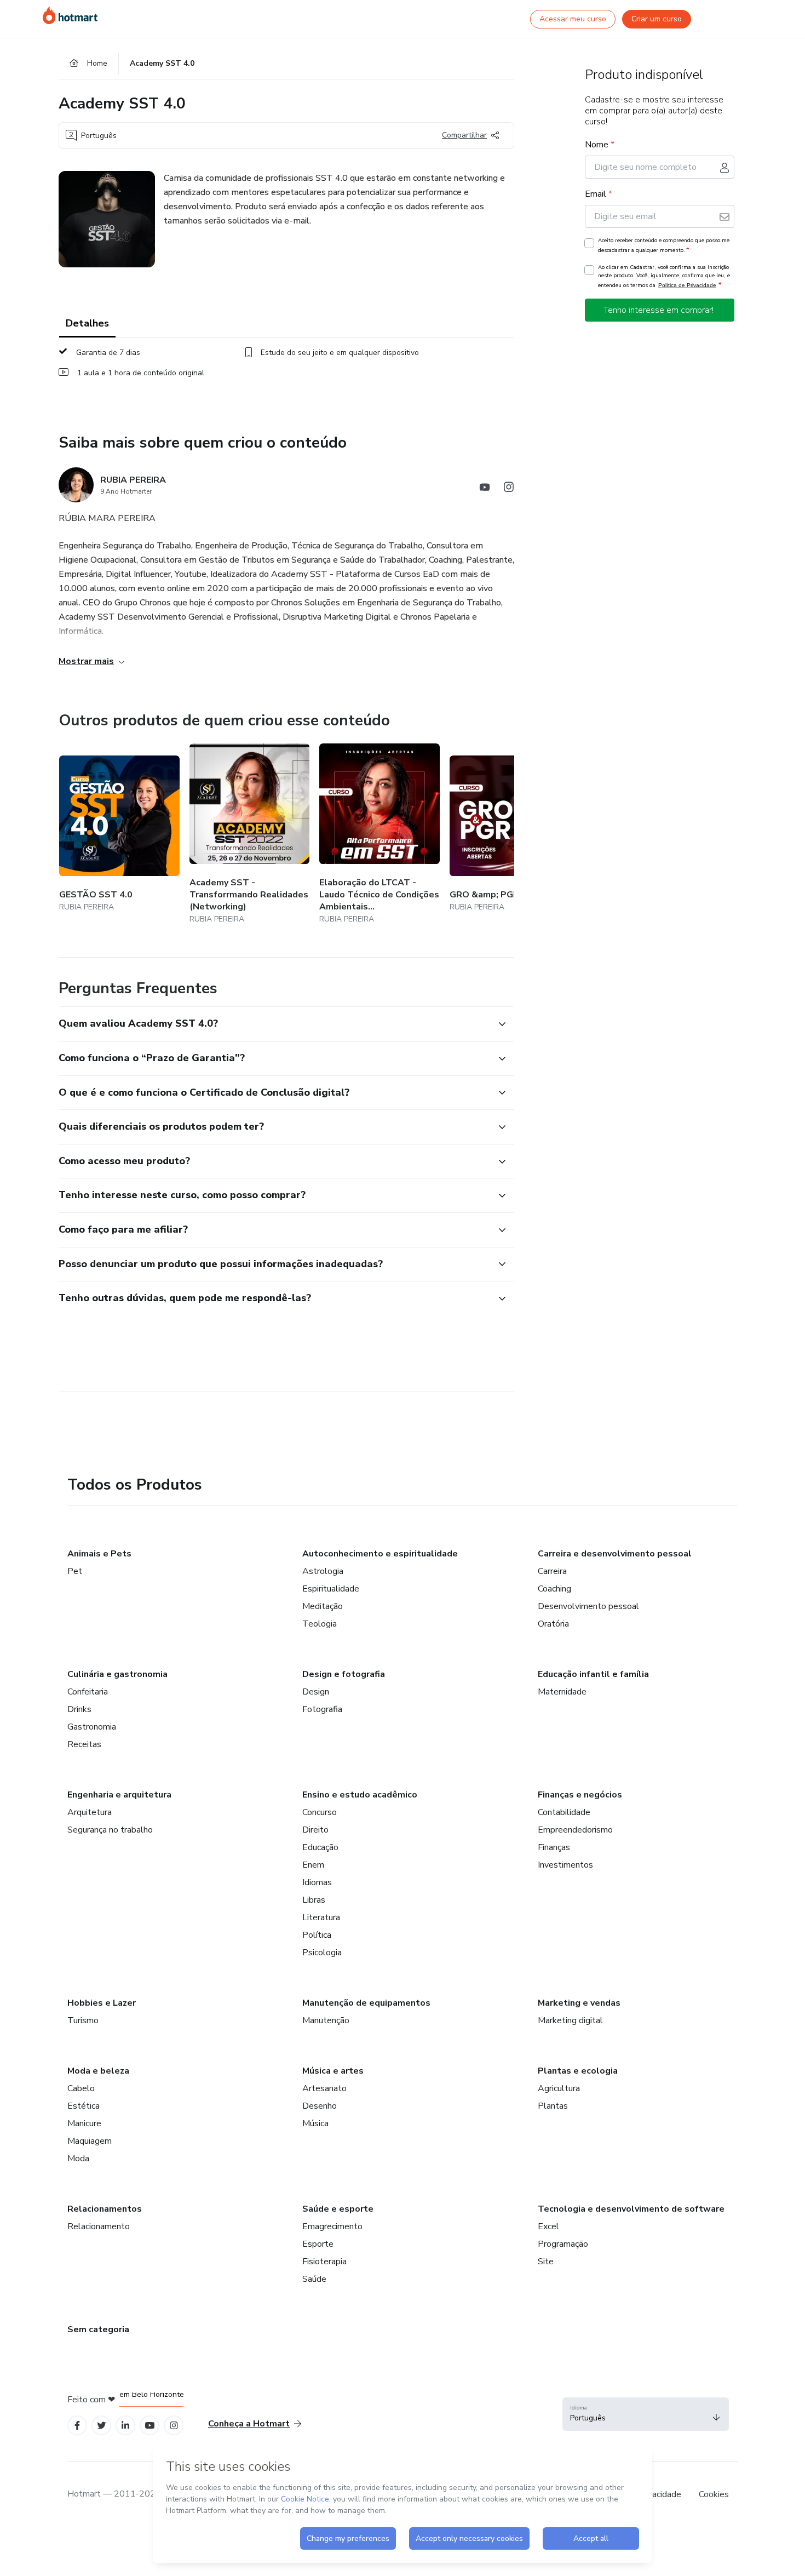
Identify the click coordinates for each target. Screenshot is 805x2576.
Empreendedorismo (575, 1830)
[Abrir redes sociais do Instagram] (509, 489)
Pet (75, 1571)
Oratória (553, 1624)
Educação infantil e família (593, 1674)
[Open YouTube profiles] (150, 2426)
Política (317, 1935)
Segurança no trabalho (110, 1830)
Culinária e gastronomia (117, 1674)
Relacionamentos (105, 2209)
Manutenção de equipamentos (366, 2003)
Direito (315, 1830)
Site (546, 2262)
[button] (274, 1024)
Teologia (320, 1624)
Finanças (554, 1847)
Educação (320, 1847)
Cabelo (81, 2088)
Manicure (84, 2123)
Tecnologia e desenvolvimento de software (631, 2209)
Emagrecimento (332, 2226)
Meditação (323, 1606)
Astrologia (323, 1571)
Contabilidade (564, 1812)
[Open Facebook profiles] (77, 2426)
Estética (84, 2106)
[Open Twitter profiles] (102, 2426)
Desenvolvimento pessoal (588, 1606)
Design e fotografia (344, 1674)
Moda (78, 2159)
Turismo (83, 2020)
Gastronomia (92, 1727)
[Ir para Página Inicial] (70, 15)
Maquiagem (90, 2141)
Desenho (320, 2106)
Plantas (553, 2106)
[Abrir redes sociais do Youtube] (485, 489)
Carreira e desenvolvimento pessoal (615, 1554)
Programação (563, 2244)
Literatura (321, 1917)
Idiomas (317, 1882)
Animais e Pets (99, 1554)
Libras (314, 1900)
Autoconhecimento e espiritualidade (380, 1554)
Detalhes (87, 323)
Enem (313, 1865)
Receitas (84, 1744)
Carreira (552, 1571)
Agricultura (559, 2088)
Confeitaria (88, 1692)
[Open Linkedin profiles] (125, 2426)
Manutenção (326, 2020)
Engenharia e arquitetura (119, 1795)
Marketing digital (570, 2020)
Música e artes (333, 2071)
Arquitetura (90, 1812)
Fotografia (322, 1709)
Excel (548, 2226)
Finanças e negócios (580, 1795)
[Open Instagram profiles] (174, 2426)
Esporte (318, 2244)
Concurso (320, 1812)
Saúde (314, 2279)
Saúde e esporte (338, 2209)
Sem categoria (98, 2329)
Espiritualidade (331, 1589)
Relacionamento (99, 2226)
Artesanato (324, 2088)
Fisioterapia (324, 2262)
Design (316, 1692)
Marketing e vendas (579, 2003)
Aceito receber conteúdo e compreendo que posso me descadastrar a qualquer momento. (664, 245)
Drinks (79, 1709)
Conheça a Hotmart (249, 2424)
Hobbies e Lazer (102, 2003)
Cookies (714, 2494)
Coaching (554, 1589)
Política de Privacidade (687, 285)
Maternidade (562, 1692)
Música (315, 2123)
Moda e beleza (98, 2071)
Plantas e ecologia (578, 2071)
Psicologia (322, 1953)
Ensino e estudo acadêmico (360, 1795)
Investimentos (565, 1865)
